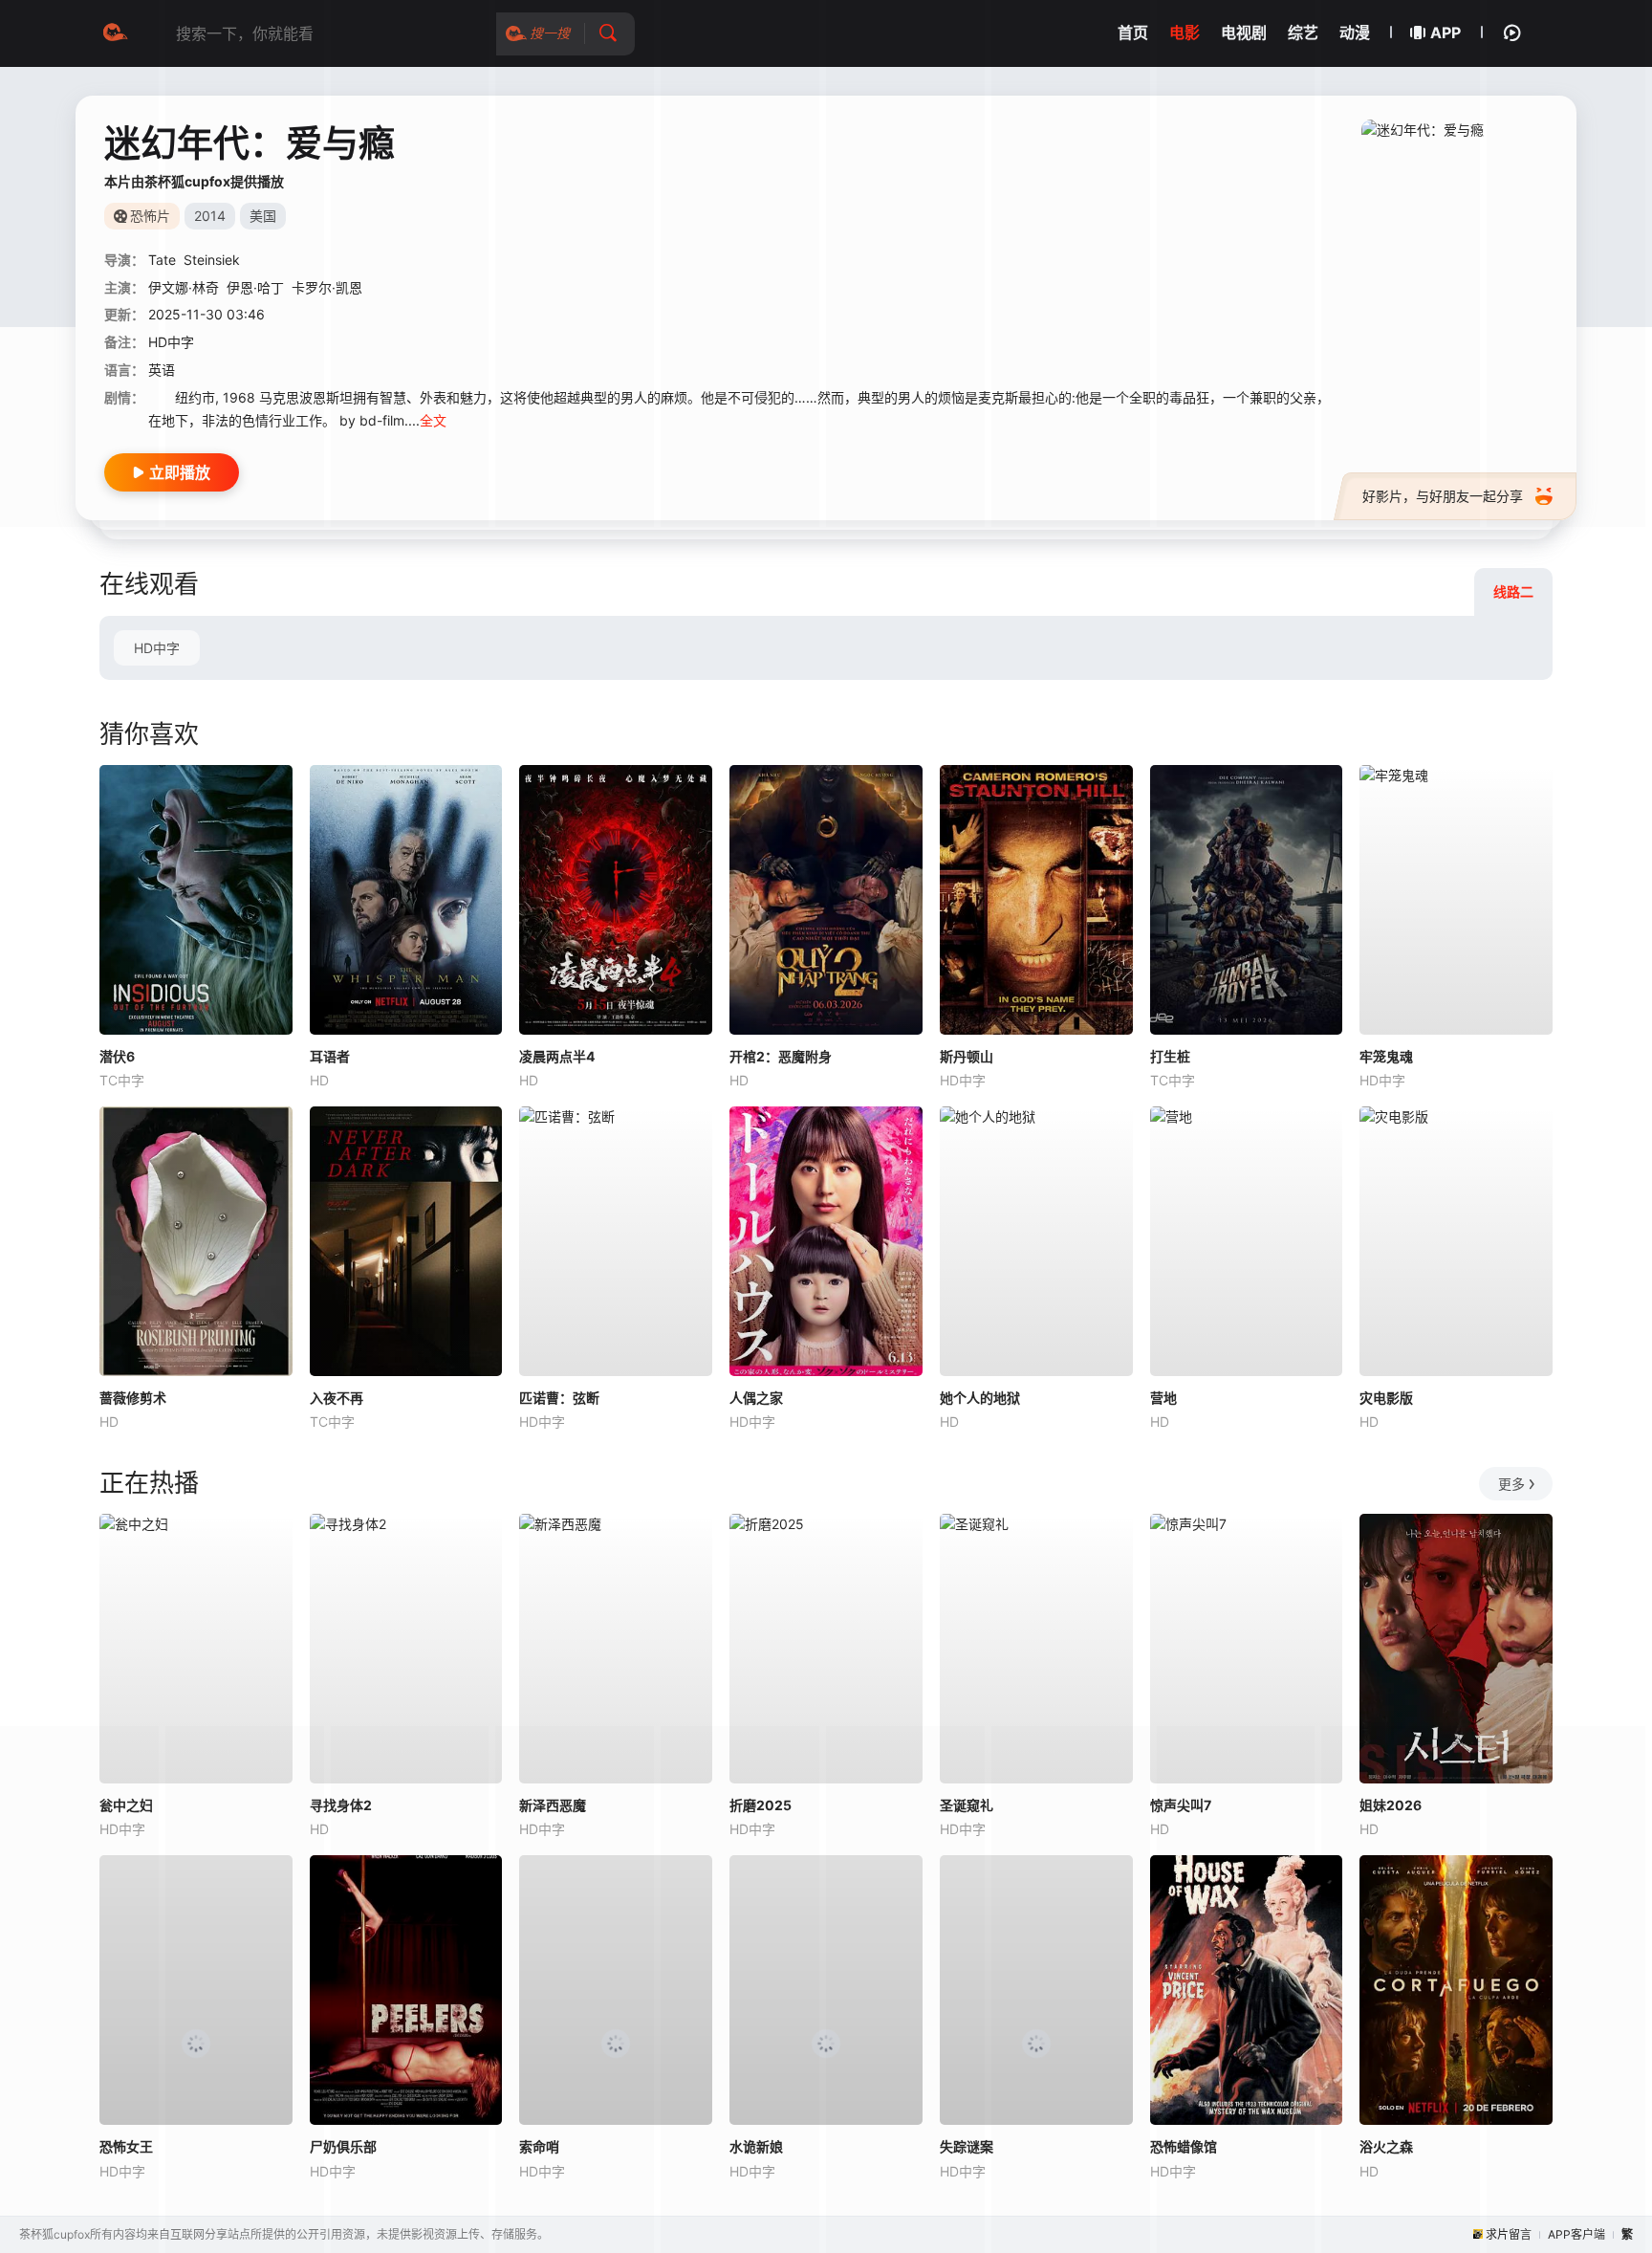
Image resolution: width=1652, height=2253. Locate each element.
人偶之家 (756, 1398)
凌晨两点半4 (557, 1056)
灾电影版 (1386, 1398)
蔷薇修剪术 (133, 1398)
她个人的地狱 (980, 1398)
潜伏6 (117, 1056)
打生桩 (1170, 1056)
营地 (1163, 1398)
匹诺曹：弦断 (559, 1398)
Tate (162, 260)
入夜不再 (337, 1398)
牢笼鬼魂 (1386, 1056)
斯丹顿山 (967, 1056)
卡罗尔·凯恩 (327, 287)
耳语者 (330, 1056)
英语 (162, 370)
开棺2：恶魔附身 (781, 1056)
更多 (1511, 1484)
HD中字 (157, 648)
